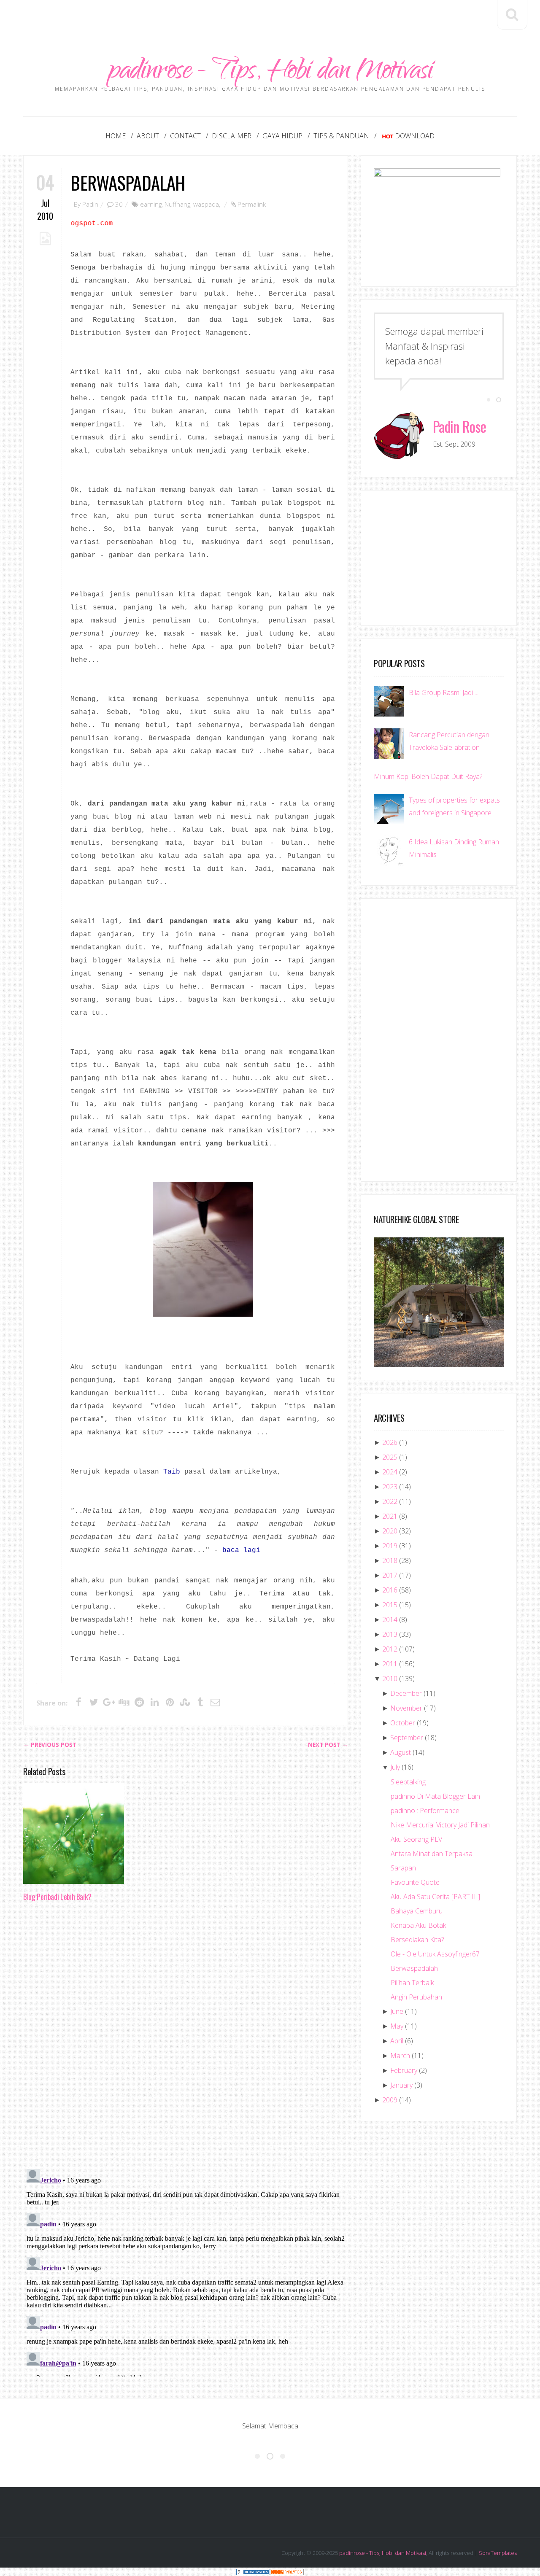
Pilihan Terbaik (412, 1983)
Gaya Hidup (282, 136)
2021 (390, 1516)
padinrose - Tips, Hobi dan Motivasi (270, 73)
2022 (390, 1501)
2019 (390, 1546)
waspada (206, 204)
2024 (390, 1472)
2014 (390, 1619)
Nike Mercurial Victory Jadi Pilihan (440, 1825)
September (407, 1738)
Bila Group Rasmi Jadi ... (444, 693)
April (397, 2041)
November (406, 1708)
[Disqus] (186, 2038)
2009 (390, 2100)
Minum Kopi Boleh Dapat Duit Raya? (428, 776)
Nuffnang (177, 204)
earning (151, 204)
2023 (390, 1487)
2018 (390, 1560)
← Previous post (50, 1745)
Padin (90, 204)
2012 (390, 1649)
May (397, 2026)
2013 (390, 1634)
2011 (390, 1664)
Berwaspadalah (128, 182)
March (400, 2056)
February (404, 2070)
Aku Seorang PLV (416, 1839)
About (148, 136)
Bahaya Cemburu (417, 1911)
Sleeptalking (408, 1782)
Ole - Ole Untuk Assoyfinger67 (435, 1954)
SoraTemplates (498, 2553)
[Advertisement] (270, 19)
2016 (390, 1590)
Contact (185, 136)
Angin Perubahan (416, 1997)
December (406, 1693)
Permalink (252, 204)
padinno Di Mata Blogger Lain (435, 1796)
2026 (390, 1442)
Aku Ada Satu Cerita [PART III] (435, 1897)
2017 (390, 1575)
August (401, 1752)
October (403, 1723)
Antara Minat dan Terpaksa (432, 1854)
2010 (390, 1679)
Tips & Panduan (341, 136)
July (395, 1767)
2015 (390, 1605)
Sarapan (403, 1868)
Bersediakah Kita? (417, 1940)
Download (415, 136)
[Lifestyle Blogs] (253, 2572)
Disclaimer (232, 136)
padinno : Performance (425, 1811)
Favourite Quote (415, 1882)
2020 (390, 1531)
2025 (390, 1457)
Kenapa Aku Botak (418, 1925)
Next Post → (328, 1745)
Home (116, 136)
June (397, 2011)
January (401, 2085)
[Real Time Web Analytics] (287, 2572)
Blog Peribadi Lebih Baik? (57, 1897)
